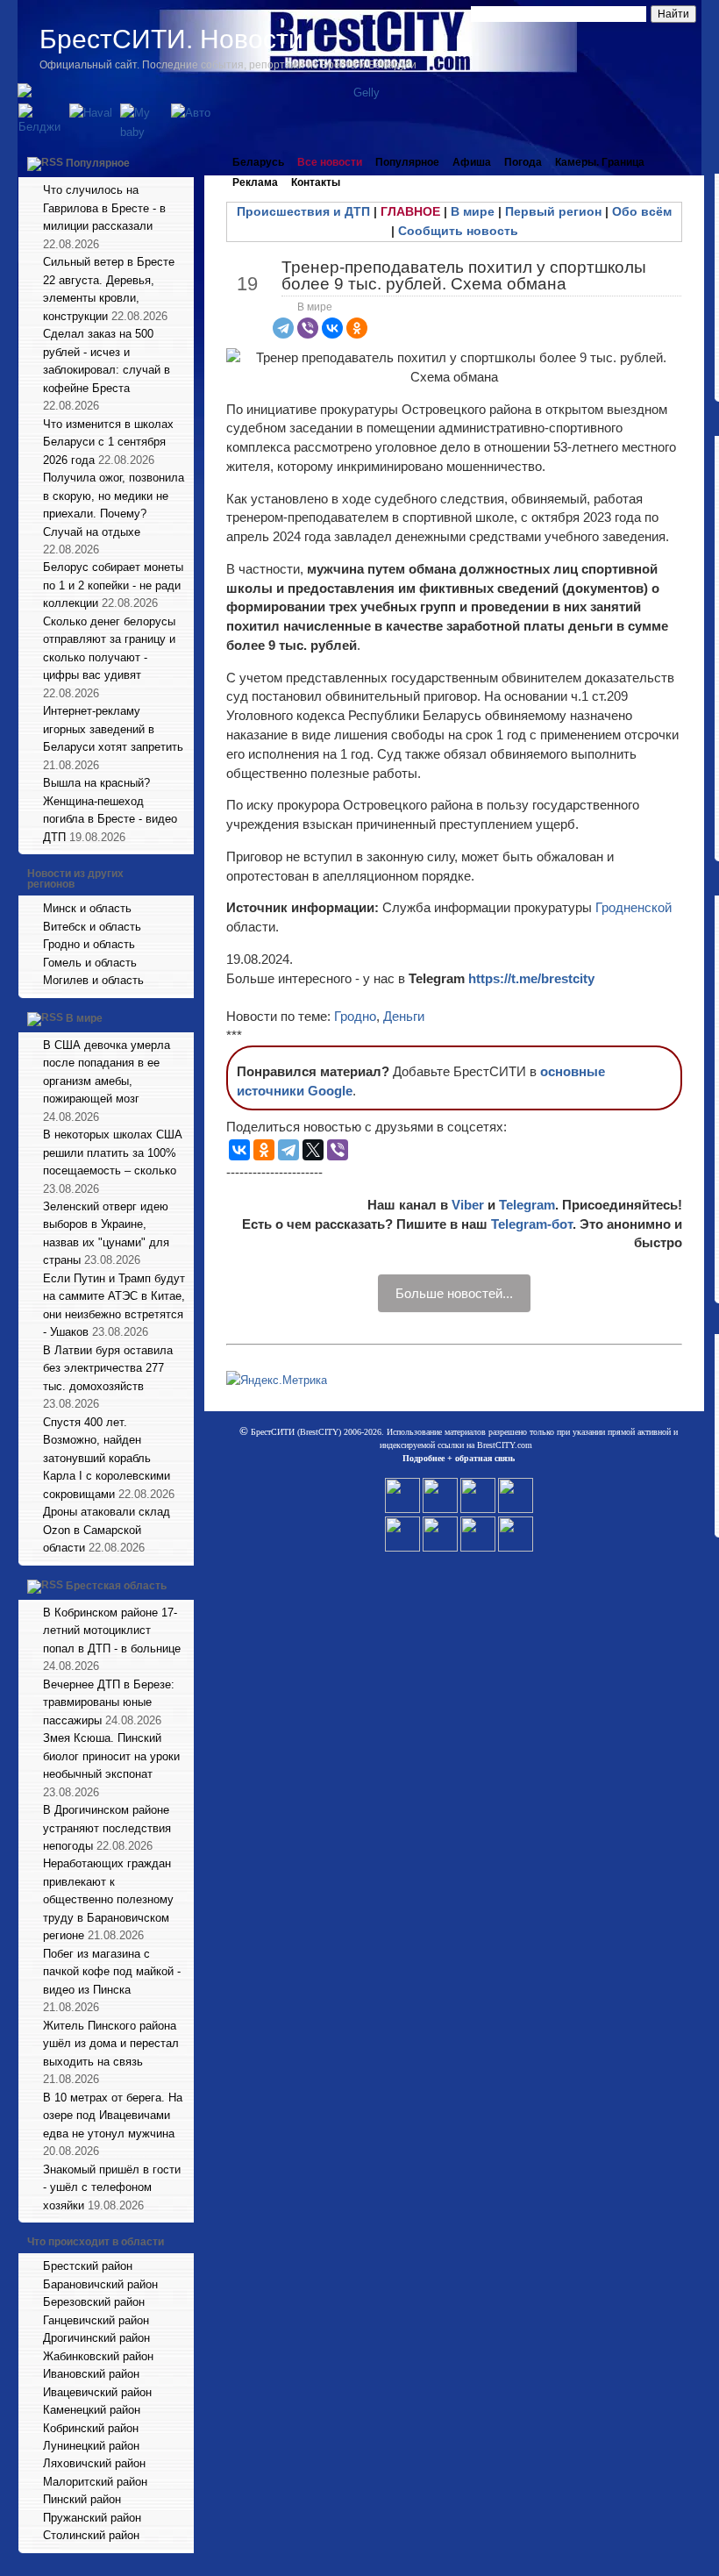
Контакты (316, 182)
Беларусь (258, 162)
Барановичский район (100, 2284)
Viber (468, 1205)
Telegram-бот (532, 1224)
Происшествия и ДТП (303, 211)
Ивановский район (91, 2374)
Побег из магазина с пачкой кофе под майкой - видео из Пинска (112, 1972)
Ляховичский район (94, 2463)
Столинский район (91, 2535)
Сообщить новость (458, 231)
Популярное (98, 163)
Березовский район (94, 2302)
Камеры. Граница (600, 162)
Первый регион (553, 211)
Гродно (355, 1016)
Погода (523, 162)
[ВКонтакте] (332, 328)
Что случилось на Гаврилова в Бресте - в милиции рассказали (104, 208)
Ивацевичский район (97, 2392)
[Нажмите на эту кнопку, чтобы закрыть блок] (182, 162)
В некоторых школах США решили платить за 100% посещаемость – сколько (113, 1152)
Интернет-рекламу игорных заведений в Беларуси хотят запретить (113, 729)
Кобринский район (91, 2428)
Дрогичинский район (96, 2338)
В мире (84, 1018)
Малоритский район (95, 2482)
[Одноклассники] (357, 328)
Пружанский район (92, 2518)
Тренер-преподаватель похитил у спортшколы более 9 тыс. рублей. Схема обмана (464, 275)
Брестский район (88, 2266)
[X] (313, 1150)
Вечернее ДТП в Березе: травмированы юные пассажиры (109, 1702)
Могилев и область (93, 980)
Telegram (527, 1205)
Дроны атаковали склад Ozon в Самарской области (107, 1530)
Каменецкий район (92, 2410)
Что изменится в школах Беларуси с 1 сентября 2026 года (108, 442)
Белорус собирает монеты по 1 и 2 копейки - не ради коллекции (113, 585)
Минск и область (87, 908)
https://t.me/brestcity (531, 978)
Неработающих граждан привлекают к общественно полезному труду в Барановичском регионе (108, 1899)
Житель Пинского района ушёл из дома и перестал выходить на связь (111, 2044)
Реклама (255, 182)
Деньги (404, 1016)
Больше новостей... (454, 1293)
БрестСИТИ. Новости (171, 39)
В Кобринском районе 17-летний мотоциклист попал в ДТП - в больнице (112, 1631)
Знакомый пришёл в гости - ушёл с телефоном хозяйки (112, 2187)
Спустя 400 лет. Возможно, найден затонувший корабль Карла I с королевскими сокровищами (107, 1458)
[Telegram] (283, 328)
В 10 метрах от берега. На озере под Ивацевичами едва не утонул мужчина (113, 2116)
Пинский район (82, 2499)
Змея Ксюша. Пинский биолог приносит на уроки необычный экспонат (111, 1756)
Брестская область (116, 1586)
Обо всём (642, 211)
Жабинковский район (98, 2356)
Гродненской (634, 907)
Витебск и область (92, 927)
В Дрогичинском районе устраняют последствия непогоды (107, 1828)
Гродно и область (89, 944)
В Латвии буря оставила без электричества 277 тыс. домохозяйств (108, 1368)
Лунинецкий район (91, 2446)
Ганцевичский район (96, 2320)
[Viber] (308, 328)
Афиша (472, 162)
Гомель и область (90, 963)
